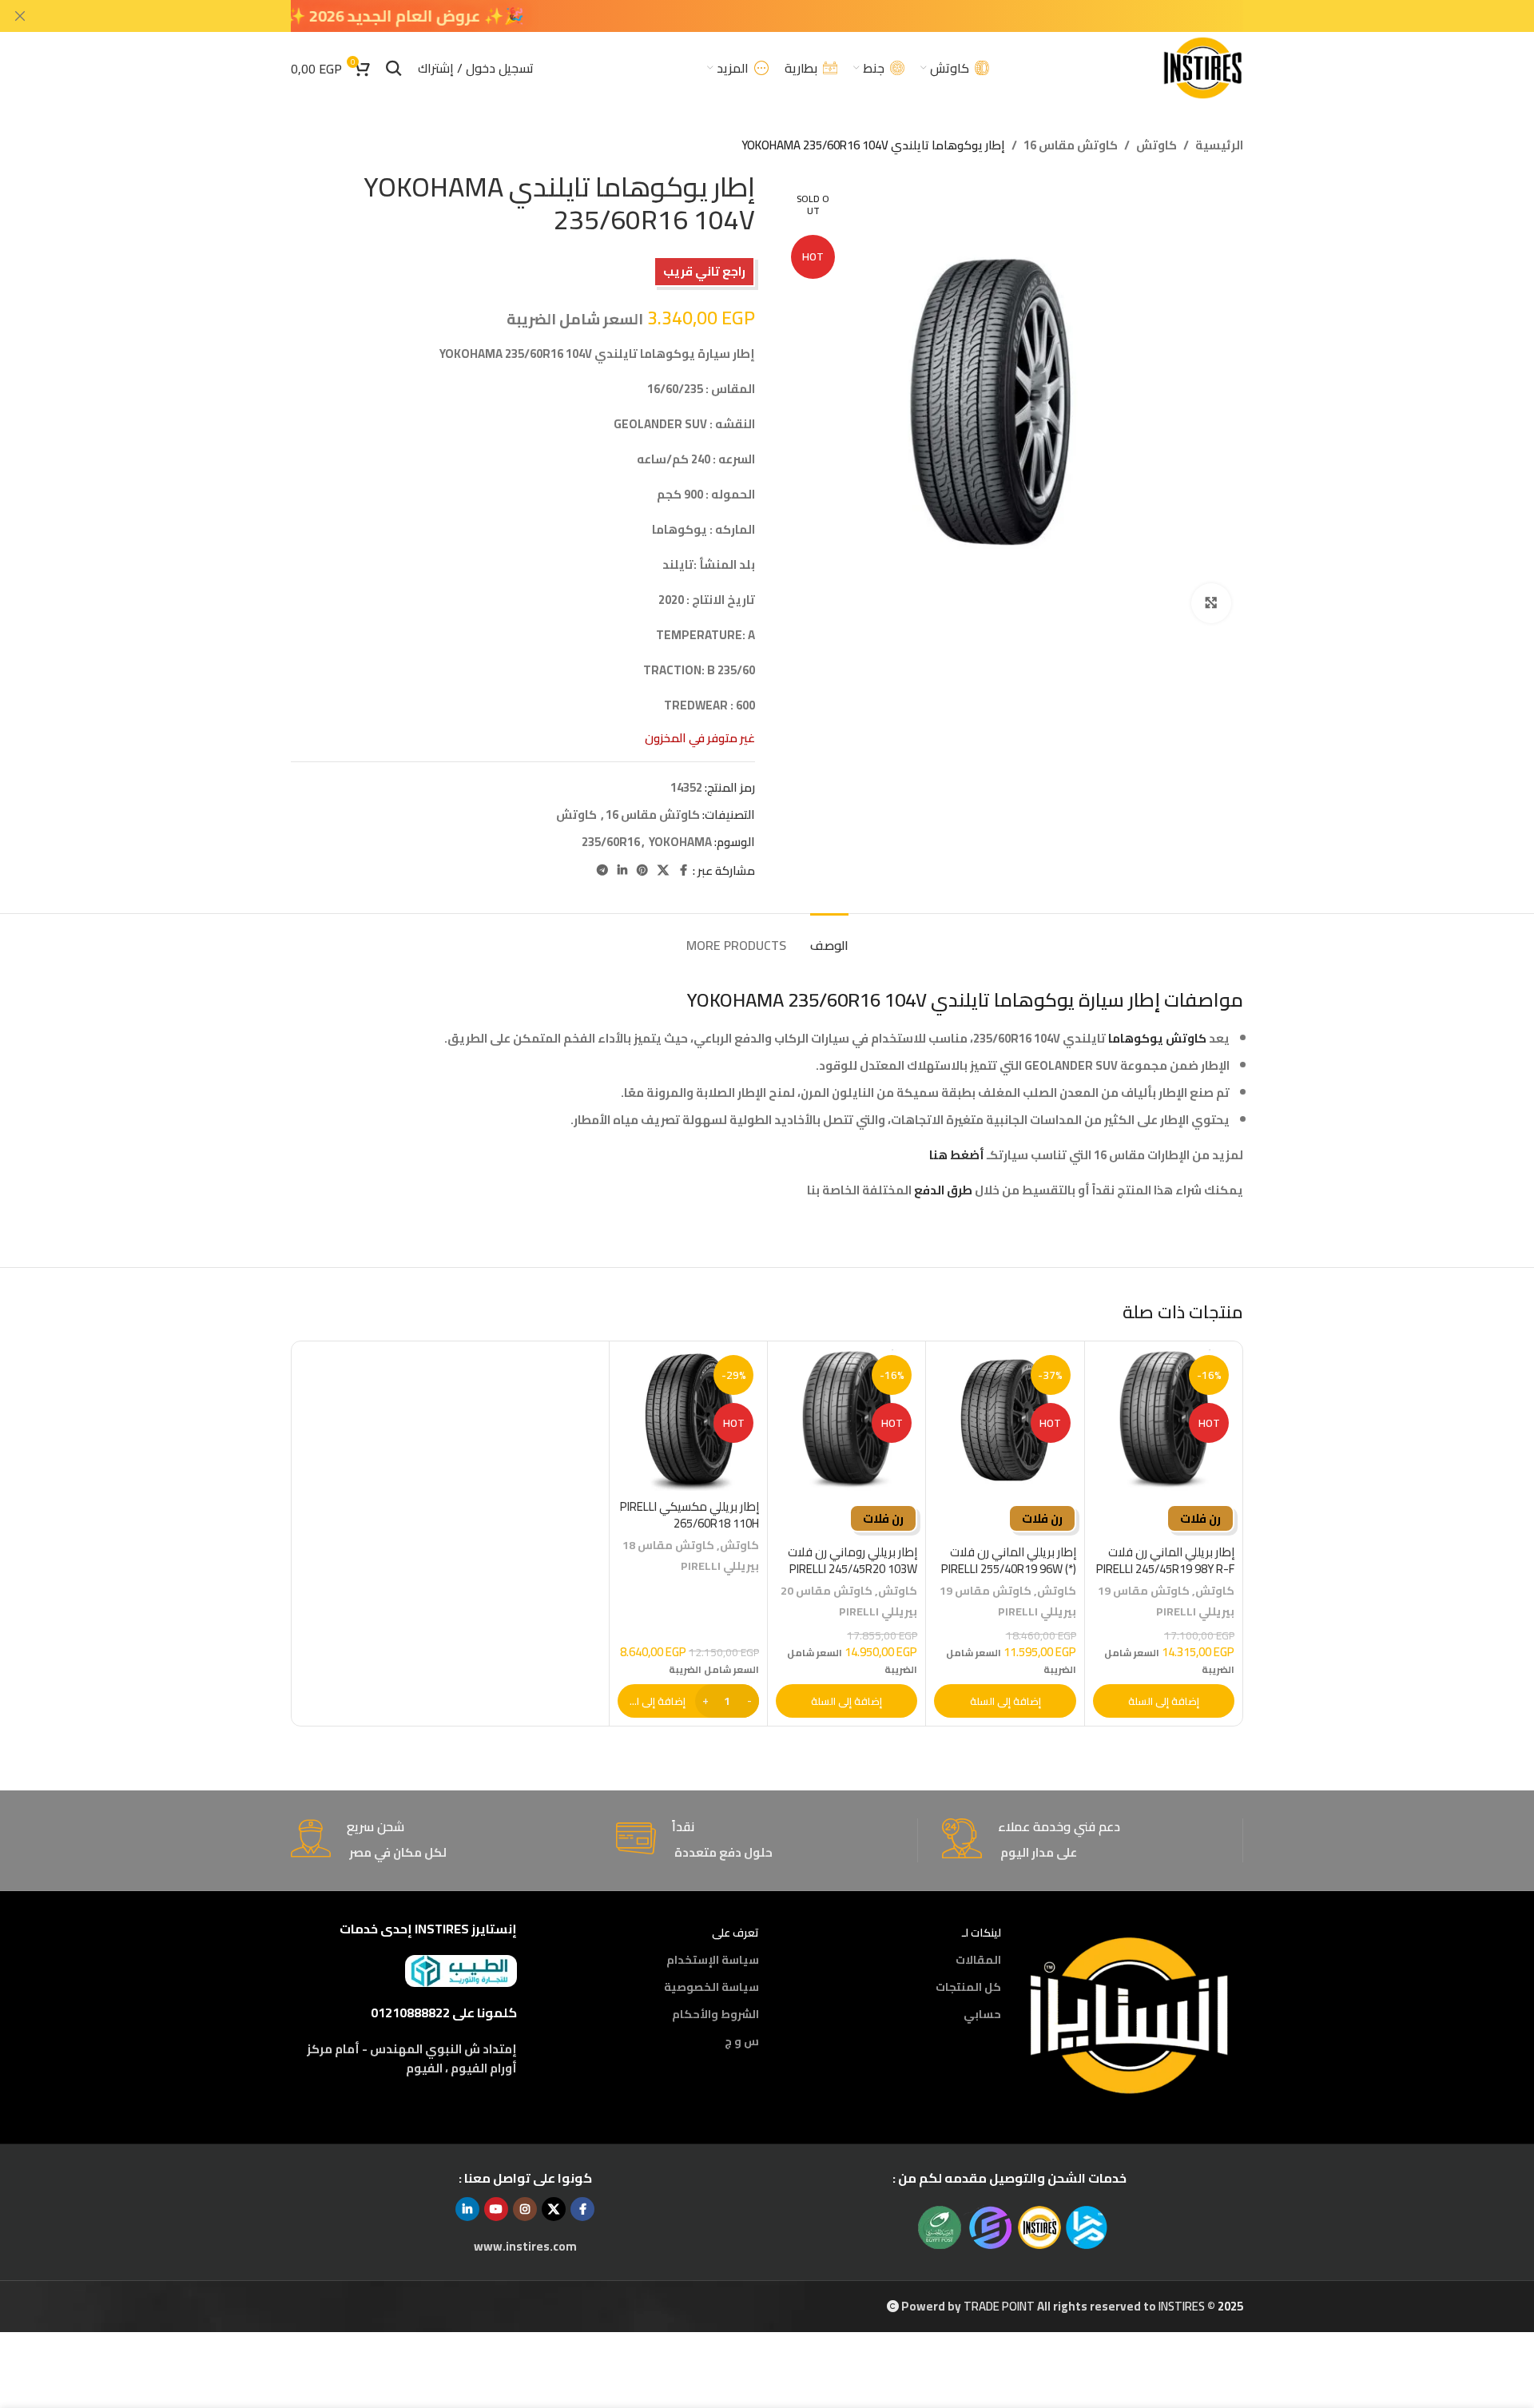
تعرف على (735, 1933)
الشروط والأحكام (715, 2014)
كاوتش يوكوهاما (1157, 1038)
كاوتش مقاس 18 (668, 1545)
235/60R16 (611, 842)
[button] (1164, 1701)
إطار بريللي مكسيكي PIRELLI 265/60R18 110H (690, 1515)
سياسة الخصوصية (711, 1987)
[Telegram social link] (602, 870)
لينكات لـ (982, 1933)
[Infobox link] (1092, 1840)
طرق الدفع (943, 1190)
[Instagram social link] (525, 2209)
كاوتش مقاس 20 (827, 1590)
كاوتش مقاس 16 (1071, 145)
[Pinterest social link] (642, 870)
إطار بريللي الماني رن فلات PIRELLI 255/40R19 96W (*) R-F (1009, 1569)
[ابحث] (394, 68)
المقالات (978, 1960)
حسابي (982, 2014)
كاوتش (1156, 145)
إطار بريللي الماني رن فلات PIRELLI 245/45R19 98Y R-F (1165, 1560)
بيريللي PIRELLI (1195, 1611)
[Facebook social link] (683, 870)
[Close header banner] (20, 16)
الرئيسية (1219, 145)
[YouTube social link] (496, 2209)
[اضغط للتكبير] (1211, 603)
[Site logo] (1202, 67)
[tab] (829, 938)
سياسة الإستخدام (713, 1960)
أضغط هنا (956, 1155)
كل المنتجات (968, 1987)
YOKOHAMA (680, 842)
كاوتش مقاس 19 (1144, 1590)
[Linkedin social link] (622, 870)
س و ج (742, 2041)
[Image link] (1130, 2014)
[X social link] (663, 870)
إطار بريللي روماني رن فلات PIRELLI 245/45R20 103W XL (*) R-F (852, 1569)
